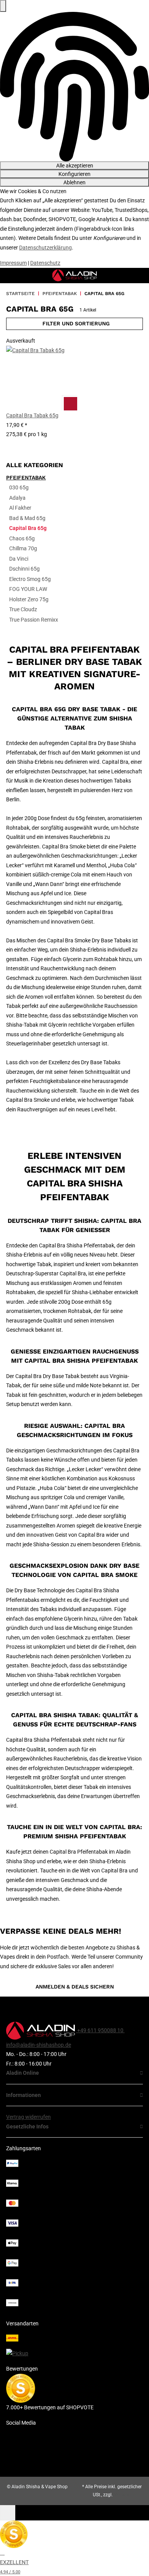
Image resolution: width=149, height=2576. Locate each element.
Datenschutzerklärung (45, 248)
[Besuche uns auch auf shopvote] (21, 2387)
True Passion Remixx (34, 620)
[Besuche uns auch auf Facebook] (74, 2446)
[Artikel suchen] (128, 276)
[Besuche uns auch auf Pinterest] (74, 2434)
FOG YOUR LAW (28, 589)
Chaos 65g (22, 538)
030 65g (19, 487)
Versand (122, 2495)
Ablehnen (74, 182)
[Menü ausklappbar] (6, 276)
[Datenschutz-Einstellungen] (3, 6)
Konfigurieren (74, 174)
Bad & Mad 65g (27, 518)
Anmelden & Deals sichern (75, 1987)
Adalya (17, 498)
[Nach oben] (8, 2513)
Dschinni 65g (24, 569)
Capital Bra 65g (28, 528)
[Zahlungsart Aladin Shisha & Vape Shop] (74, 2233)
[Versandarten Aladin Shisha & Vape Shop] (74, 2343)
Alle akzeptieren (75, 166)
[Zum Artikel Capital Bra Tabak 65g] (70, 403)
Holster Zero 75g (29, 599)
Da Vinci (19, 559)
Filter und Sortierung (76, 323)
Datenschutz (45, 263)
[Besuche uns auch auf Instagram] (74, 2458)
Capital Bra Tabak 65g (32, 415)
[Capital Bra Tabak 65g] (39, 378)
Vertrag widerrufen (28, 2117)
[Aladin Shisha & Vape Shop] (75, 275)
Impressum (13, 263)
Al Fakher (20, 508)
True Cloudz (23, 609)
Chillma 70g (23, 548)
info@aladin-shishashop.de (39, 2045)
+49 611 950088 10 (100, 2030)
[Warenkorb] (140, 276)
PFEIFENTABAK (26, 477)
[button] (39, 392)
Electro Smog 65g (30, 579)
